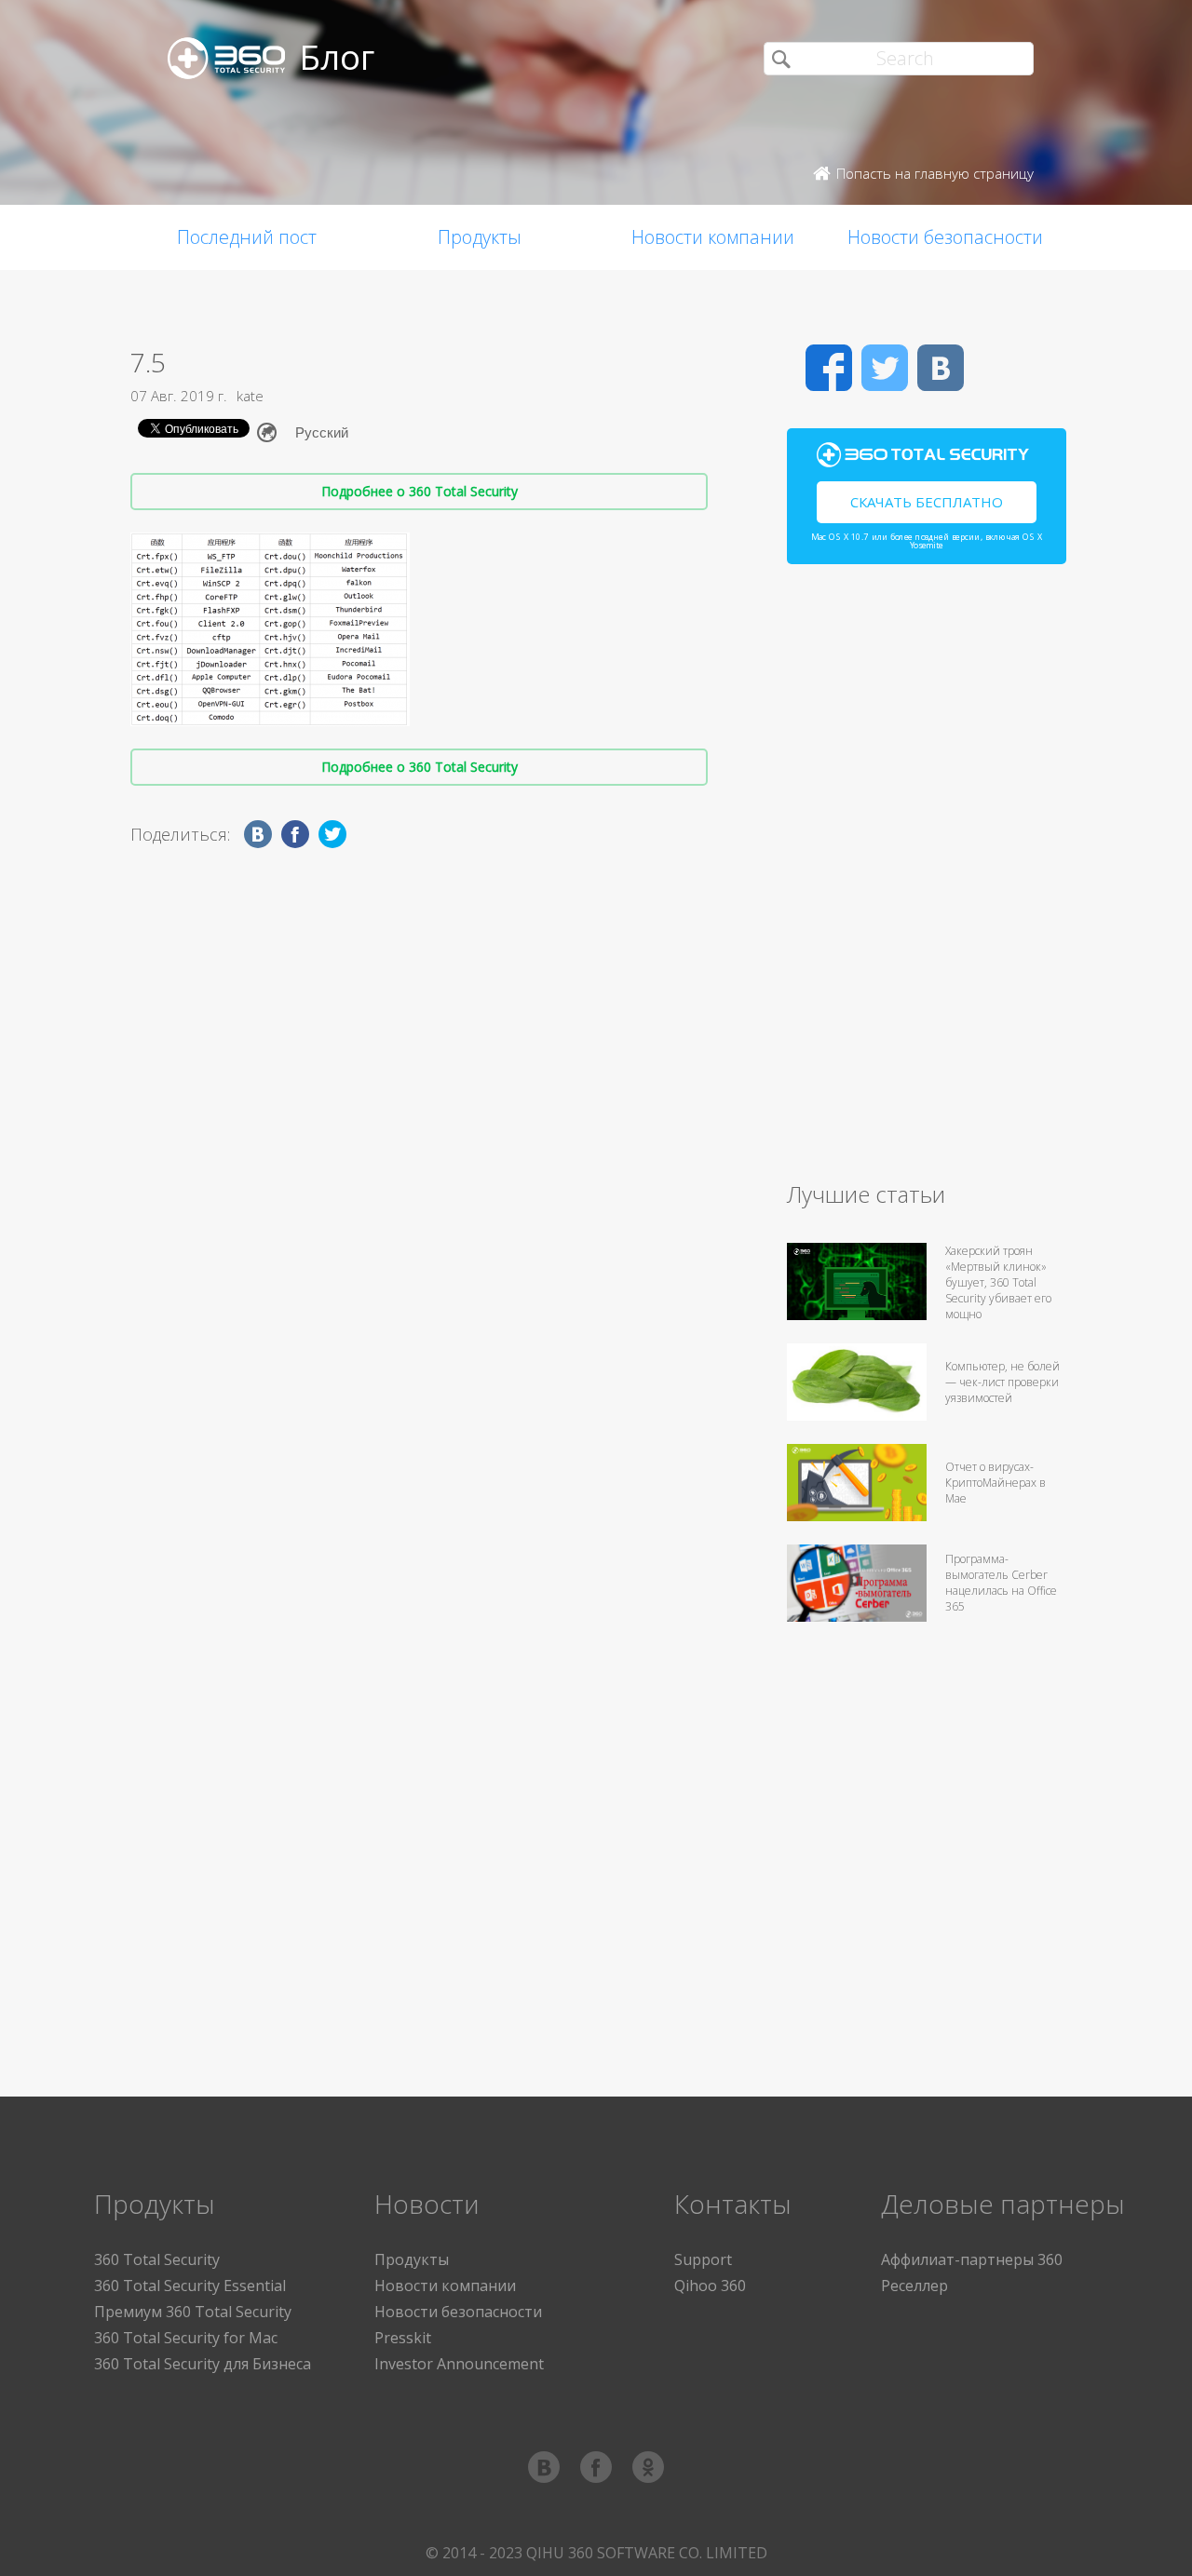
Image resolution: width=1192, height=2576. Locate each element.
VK (941, 368)
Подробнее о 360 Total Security (420, 491)
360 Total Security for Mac (186, 2338)
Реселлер (914, 2286)
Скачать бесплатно (927, 502)
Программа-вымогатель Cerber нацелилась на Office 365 (1001, 1583)
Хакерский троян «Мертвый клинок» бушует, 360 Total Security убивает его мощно (998, 1282)
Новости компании (713, 237)
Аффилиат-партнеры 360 (972, 2259)
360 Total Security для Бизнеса (203, 2364)
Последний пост (247, 237)
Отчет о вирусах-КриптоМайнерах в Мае (996, 1483)
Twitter (885, 368)
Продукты (480, 237)
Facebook (829, 368)
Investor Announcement (459, 2364)
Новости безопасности (945, 237)
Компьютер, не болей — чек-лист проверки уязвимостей (1002, 1382)
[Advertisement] (927, 881)
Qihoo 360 (710, 2286)
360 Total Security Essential (190, 2286)
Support (703, 2259)
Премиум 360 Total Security (193, 2312)
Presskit (403, 2338)
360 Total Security (157, 2259)
